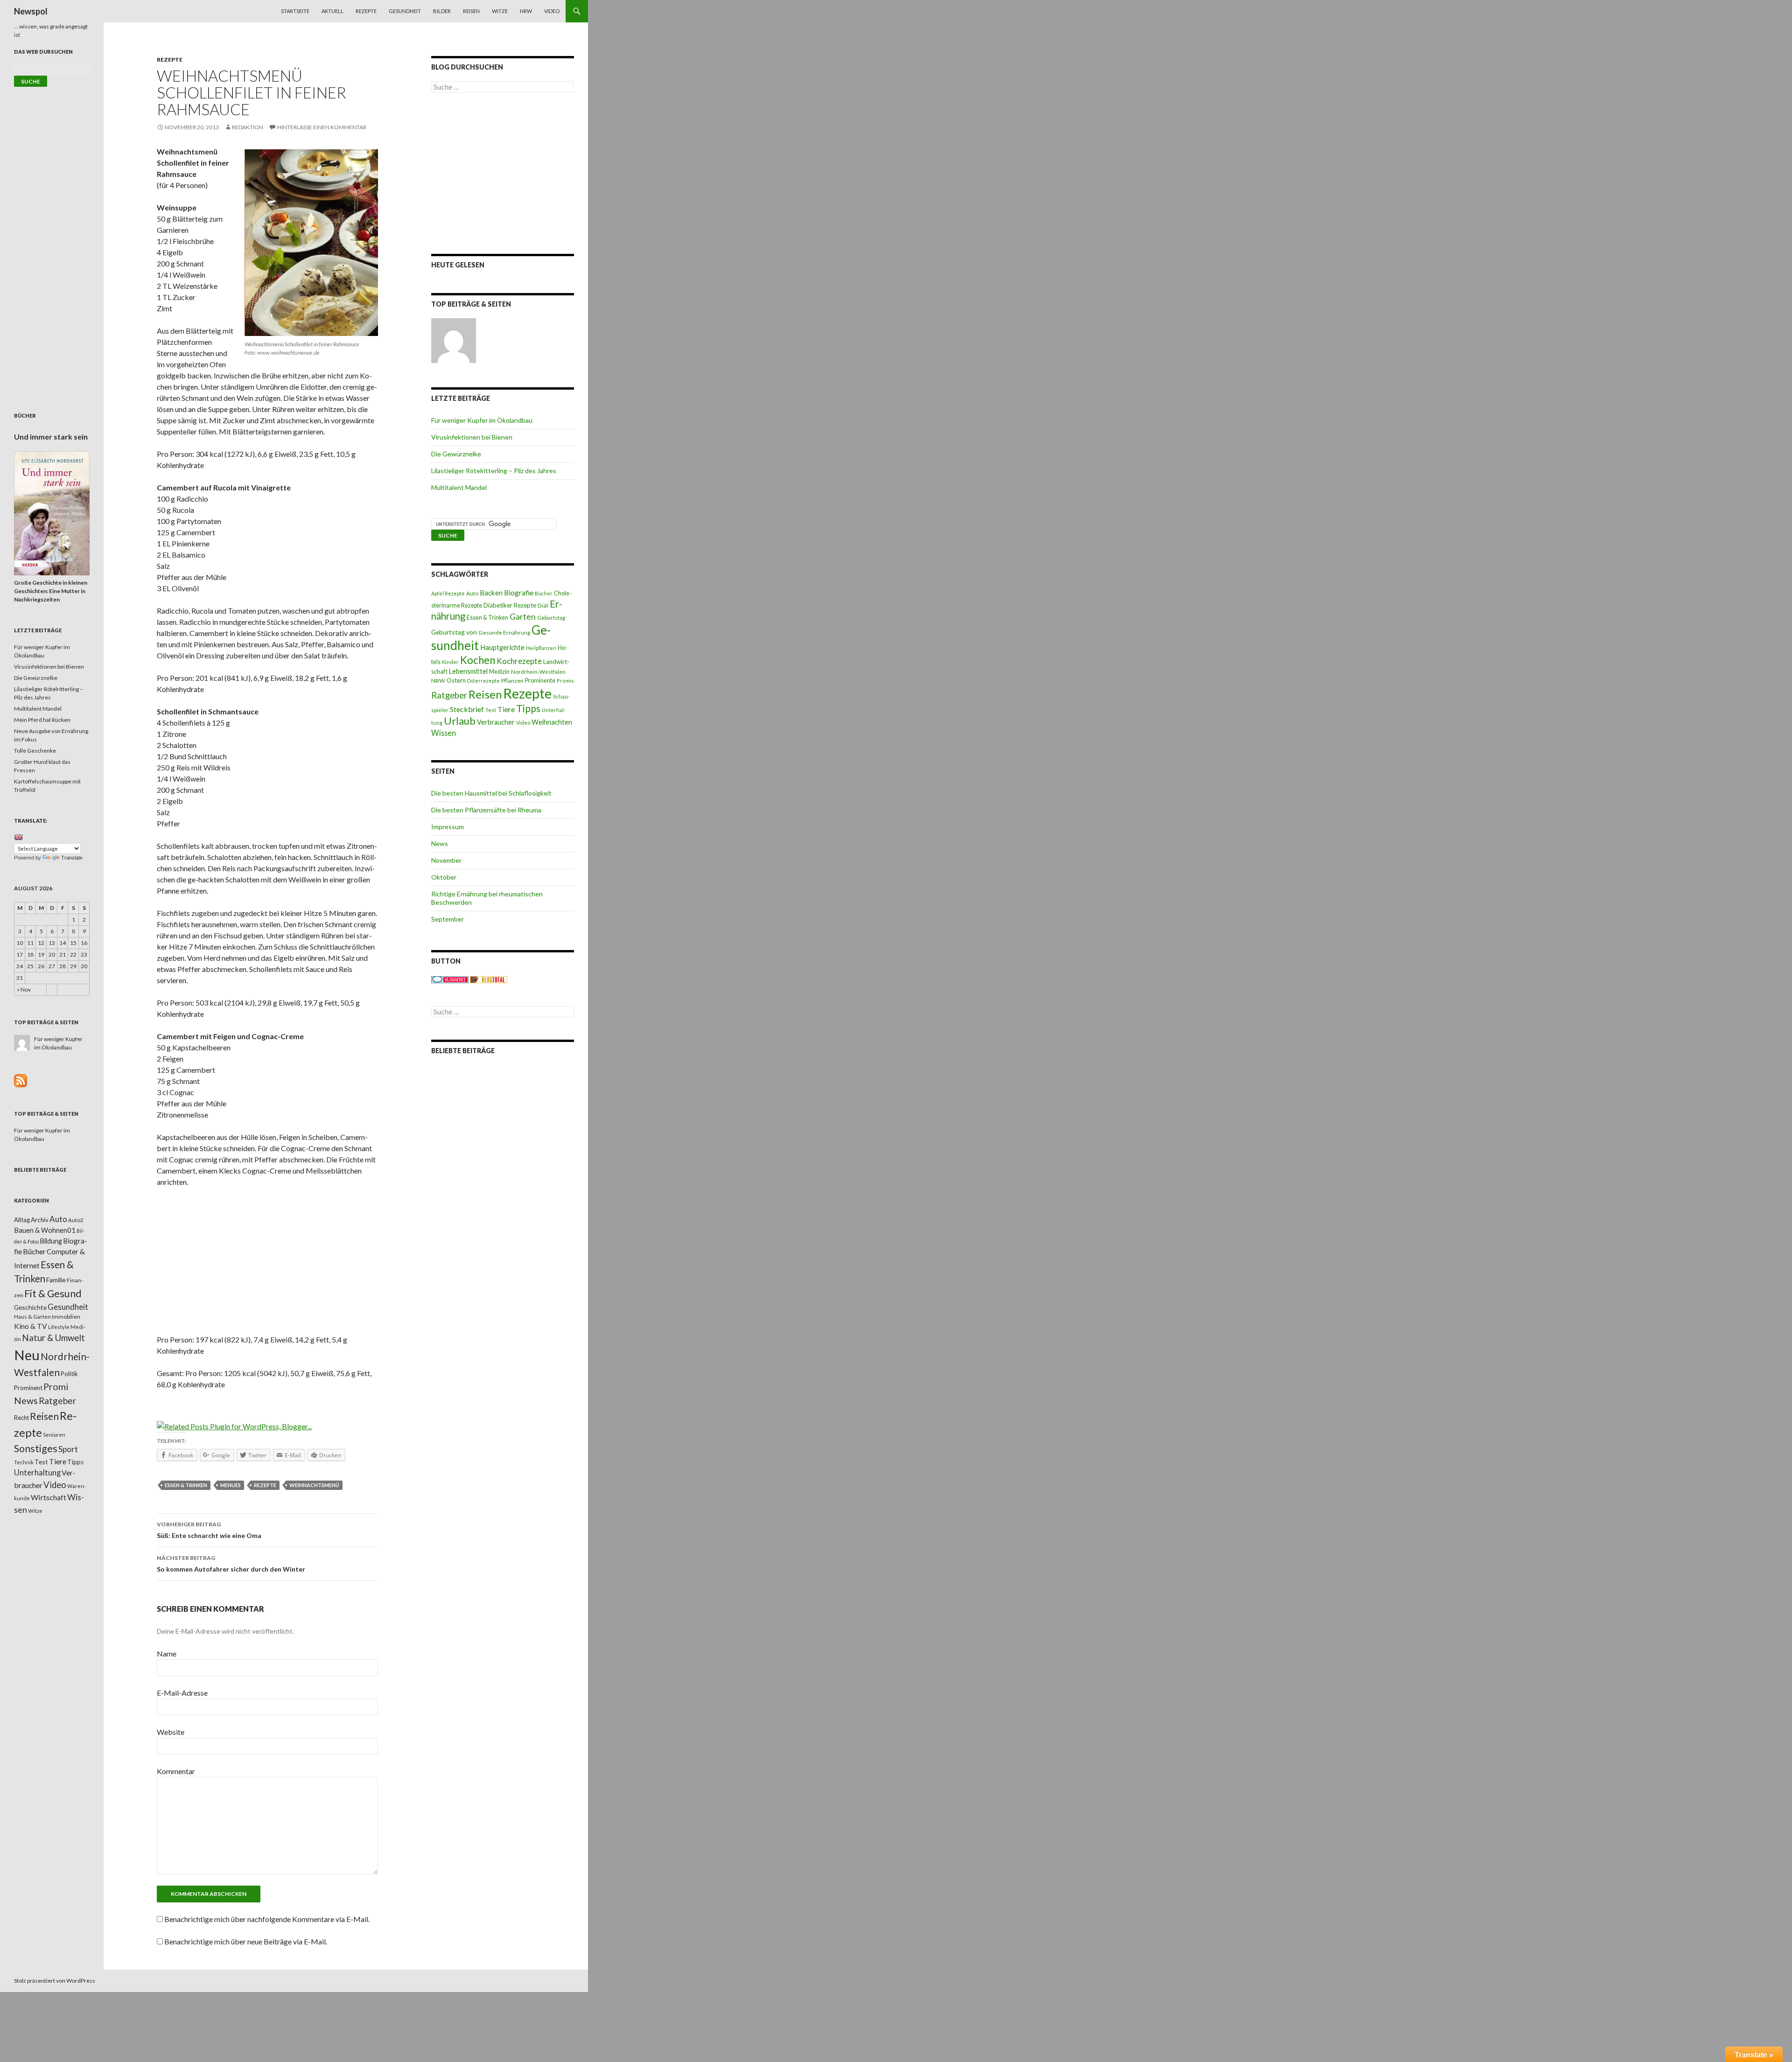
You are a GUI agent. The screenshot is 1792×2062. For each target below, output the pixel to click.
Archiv (40, 1220)
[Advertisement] (267, 1264)
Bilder (442, 11)
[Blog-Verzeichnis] (450, 979)
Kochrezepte (519, 661)
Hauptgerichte (502, 647)
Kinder (450, 662)
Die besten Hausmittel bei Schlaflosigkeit (491, 793)
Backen (491, 593)
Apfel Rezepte (448, 593)
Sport (68, 1449)
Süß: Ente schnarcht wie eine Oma (209, 1530)
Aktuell (332, 11)
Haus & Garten (32, 1316)
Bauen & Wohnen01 (45, 1230)
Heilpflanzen (541, 648)
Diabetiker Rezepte (510, 605)
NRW (526, 11)
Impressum (448, 827)
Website (171, 1732)
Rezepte (366, 11)
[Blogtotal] (489, 979)
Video (552, 11)
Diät (543, 605)
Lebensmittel (468, 671)
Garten (523, 617)
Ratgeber (449, 695)
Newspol (31, 11)
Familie (56, 1280)
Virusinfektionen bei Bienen (472, 437)
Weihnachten (552, 722)
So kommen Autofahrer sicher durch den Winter (231, 1564)
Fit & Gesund (53, 1293)
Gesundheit (405, 11)
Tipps (528, 708)
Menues (231, 1485)
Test (491, 710)
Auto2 (76, 1220)
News (440, 843)
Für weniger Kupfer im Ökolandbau (482, 420)
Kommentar (176, 1771)
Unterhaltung (37, 1473)
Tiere (506, 709)
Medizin (499, 672)
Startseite (295, 11)
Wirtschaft (49, 1497)
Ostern (456, 680)
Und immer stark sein (51, 437)
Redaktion (248, 127)
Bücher (544, 593)
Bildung (51, 1241)
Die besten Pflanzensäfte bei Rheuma (486, 810)
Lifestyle (59, 1327)
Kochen (478, 660)
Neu (27, 1355)
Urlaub (460, 721)
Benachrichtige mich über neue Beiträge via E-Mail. (246, 1941)
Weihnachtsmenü (314, 1485)
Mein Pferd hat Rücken (42, 720)
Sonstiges (36, 1448)
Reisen (471, 11)
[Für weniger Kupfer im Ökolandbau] (454, 341)
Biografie (519, 593)
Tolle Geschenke (35, 751)
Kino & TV (31, 1326)
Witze (500, 11)
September (448, 919)
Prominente (540, 681)
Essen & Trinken (186, 1485)
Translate (72, 858)
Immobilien (66, 1317)
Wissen (444, 733)
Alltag (22, 1220)
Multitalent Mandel (459, 487)
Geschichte (30, 1307)
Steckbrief (467, 709)
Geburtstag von (454, 632)
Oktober (444, 877)
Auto (472, 593)
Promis (565, 681)
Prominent (28, 1388)
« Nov (24, 989)
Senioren (54, 1435)
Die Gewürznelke (456, 454)
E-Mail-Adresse (182, 1693)
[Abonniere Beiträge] (21, 1080)
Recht (21, 1418)
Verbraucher (496, 722)
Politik (69, 1374)
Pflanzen (512, 681)
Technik (24, 1462)
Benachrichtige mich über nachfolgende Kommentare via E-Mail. (267, 1919)
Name (167, 1653)
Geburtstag (551, 618)
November (446, 860)
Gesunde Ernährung (504, 633)
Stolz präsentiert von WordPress (55, 1981)
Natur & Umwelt (53, 1338)
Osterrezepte (483, 681)
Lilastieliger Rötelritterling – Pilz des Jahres (494, 471)
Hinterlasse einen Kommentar (322, 127)
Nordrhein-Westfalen (538, 672)
